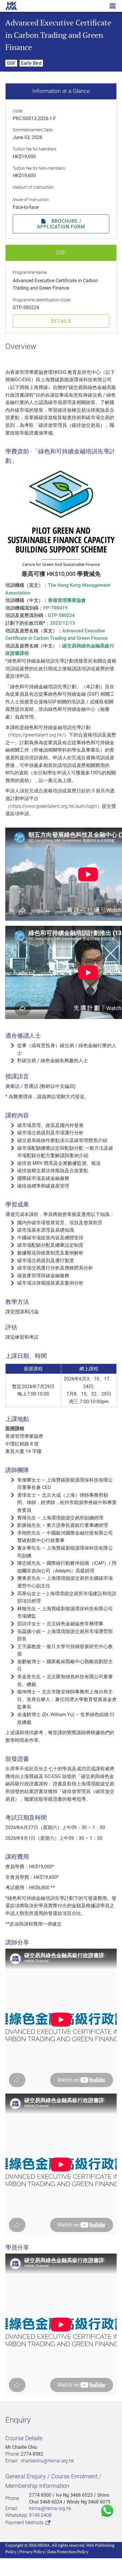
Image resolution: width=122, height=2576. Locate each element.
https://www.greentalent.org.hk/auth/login (54, 806)
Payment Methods (25, 2523)
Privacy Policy (32, 2552)
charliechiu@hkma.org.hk (47, 2461)
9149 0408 (40, 2515)
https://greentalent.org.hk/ (37, 735)
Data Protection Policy (68, 2552)
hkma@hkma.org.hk (50, 2508)
